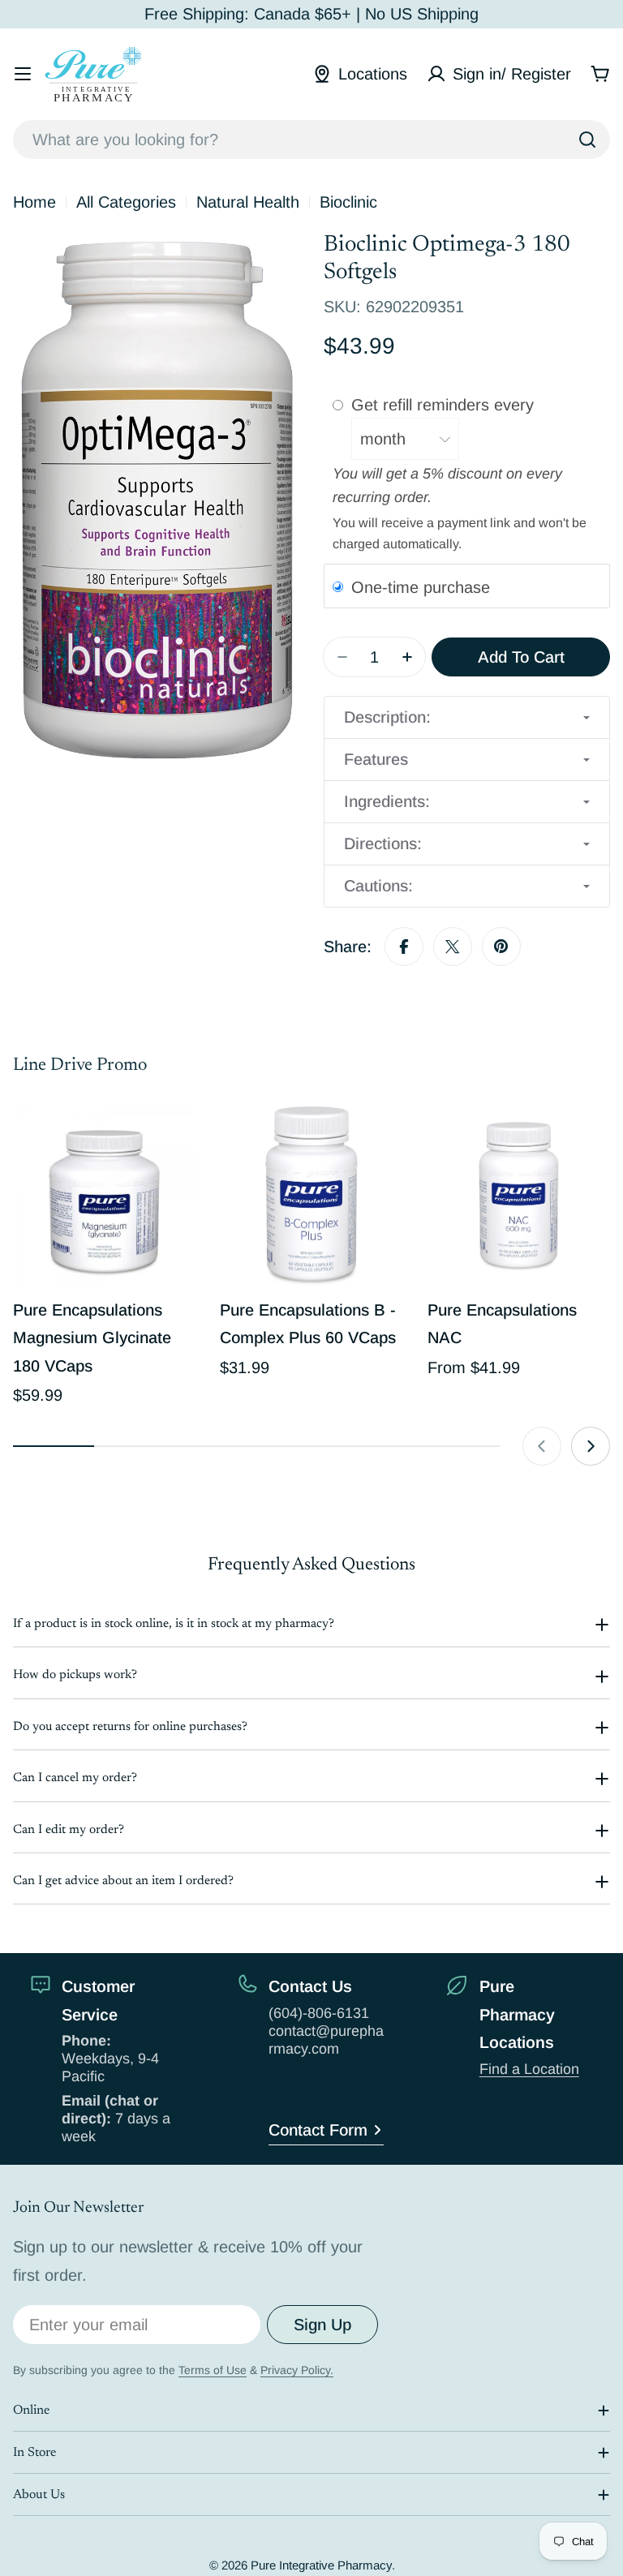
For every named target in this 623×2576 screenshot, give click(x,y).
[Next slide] (591, 1446)
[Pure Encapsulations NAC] (519, 1194)
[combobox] (311, 140)
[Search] (587, 140)
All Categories (126, 202)
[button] (467, 717)
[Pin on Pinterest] (501, 947)
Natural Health (248, 202)
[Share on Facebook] (404, 947)
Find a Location (529, 2069)
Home (34, 202)
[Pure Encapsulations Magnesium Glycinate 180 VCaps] (104, 1194)
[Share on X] (453, 947)
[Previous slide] (542, 1446)
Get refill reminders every (445, 405)
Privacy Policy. (297, 2370)
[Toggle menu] (23, 74)
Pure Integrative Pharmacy (321, 2565)
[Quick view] (172, 1139)
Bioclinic (348, 202)
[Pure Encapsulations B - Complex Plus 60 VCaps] (311, 1194)
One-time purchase (421, 586)
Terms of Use (213, 2370)
